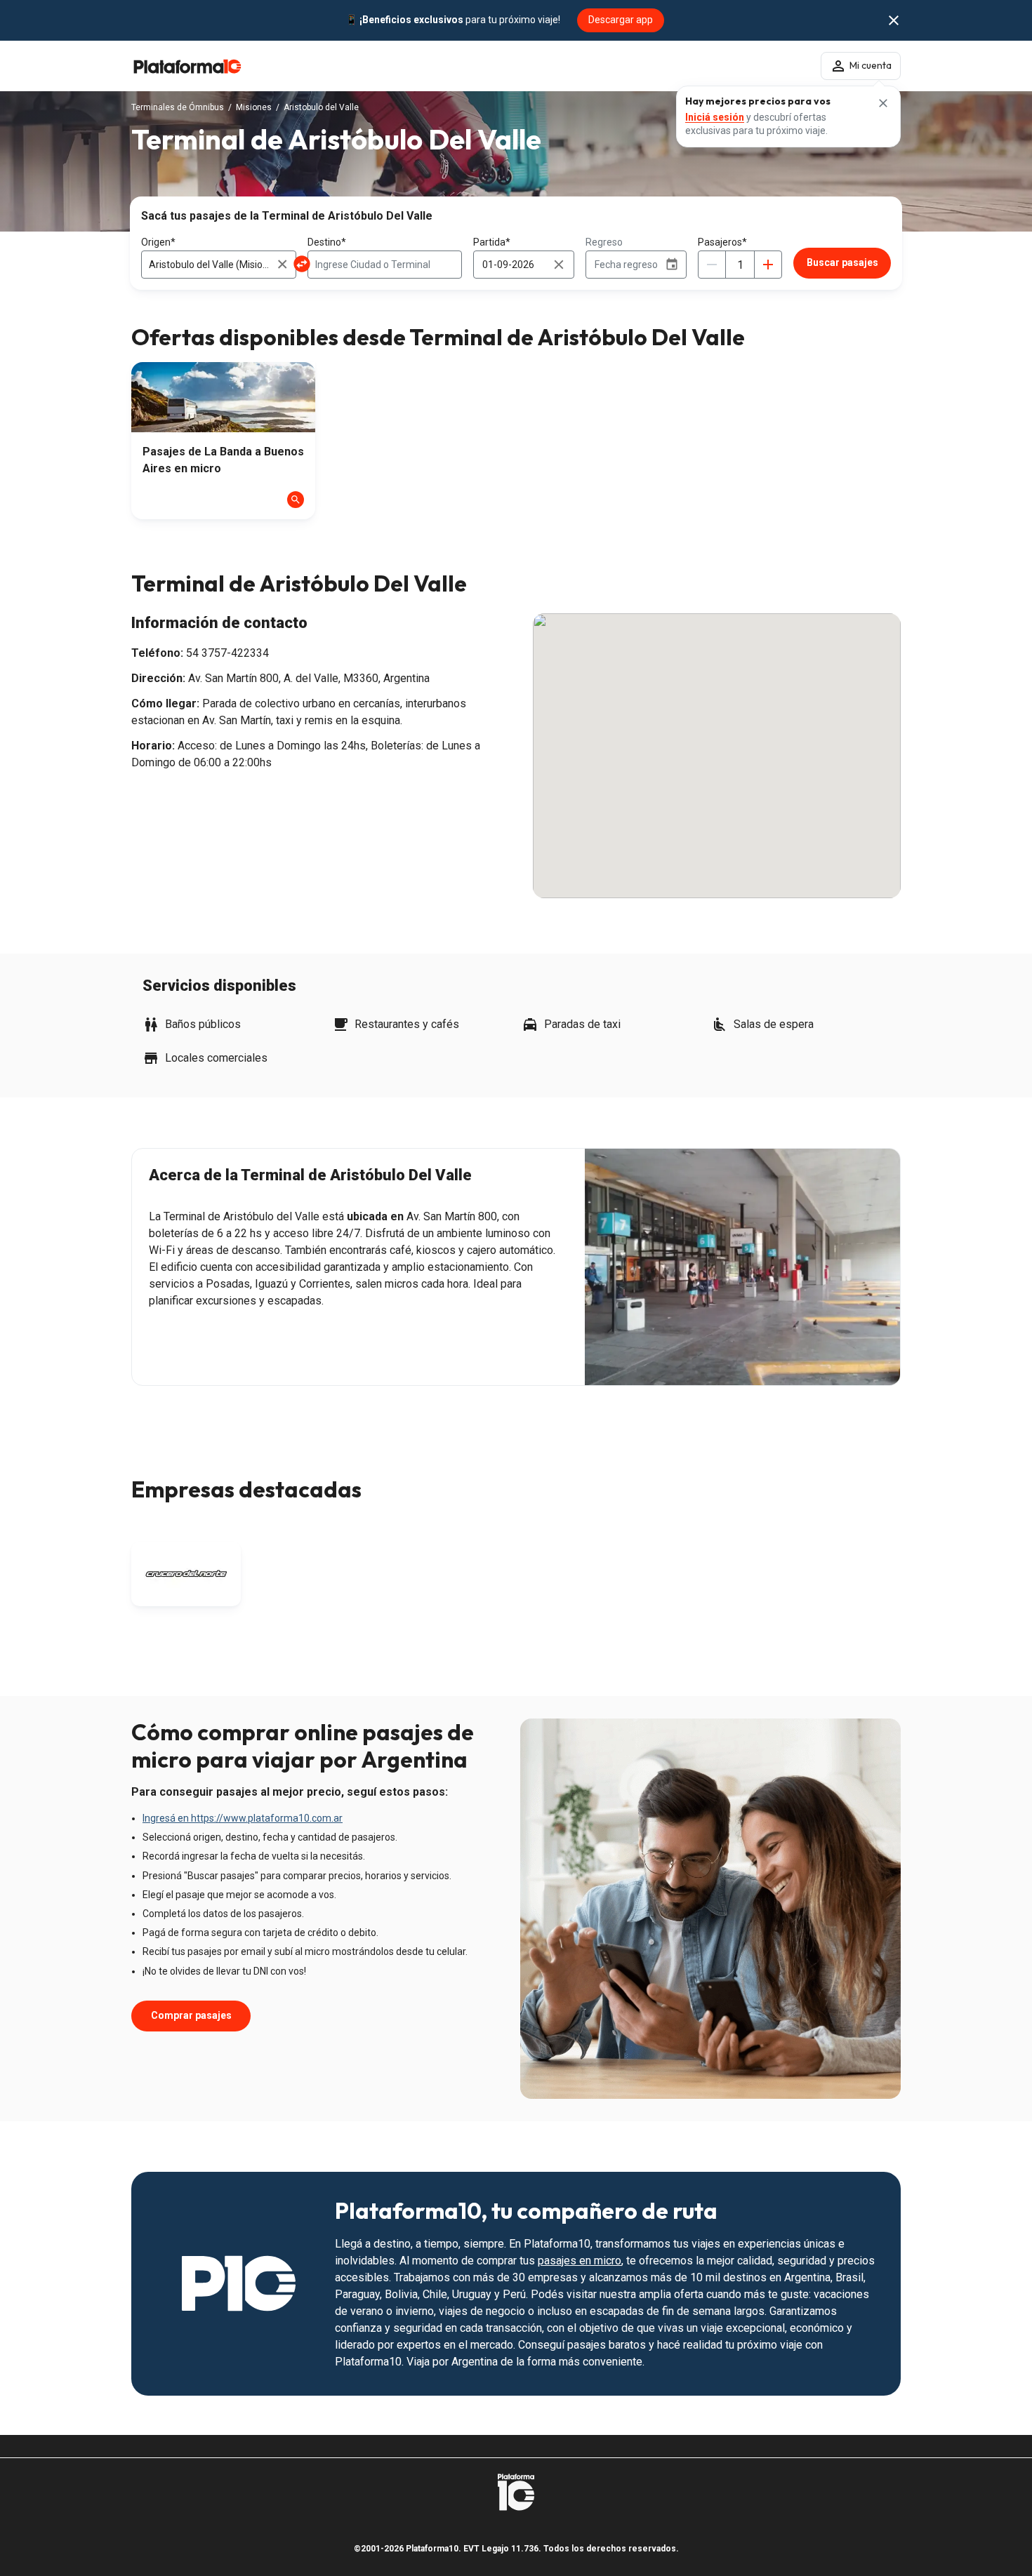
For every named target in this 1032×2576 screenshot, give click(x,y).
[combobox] (219, 265)
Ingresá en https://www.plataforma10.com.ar (243, 1818)
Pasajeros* (722, 242)
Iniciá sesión (715, 117)
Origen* (158, 242)
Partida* (492, 242)
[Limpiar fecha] (559, 265)
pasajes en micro (580, 2261)
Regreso (604, 242)
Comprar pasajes (191, 2015)
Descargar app (621, 20)
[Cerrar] (883, 103)
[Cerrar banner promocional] (894, 20)
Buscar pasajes (842, 262)
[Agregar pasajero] (768, 265)
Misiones (254, 107)
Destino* (327, 242)
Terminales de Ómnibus (178, 107)
